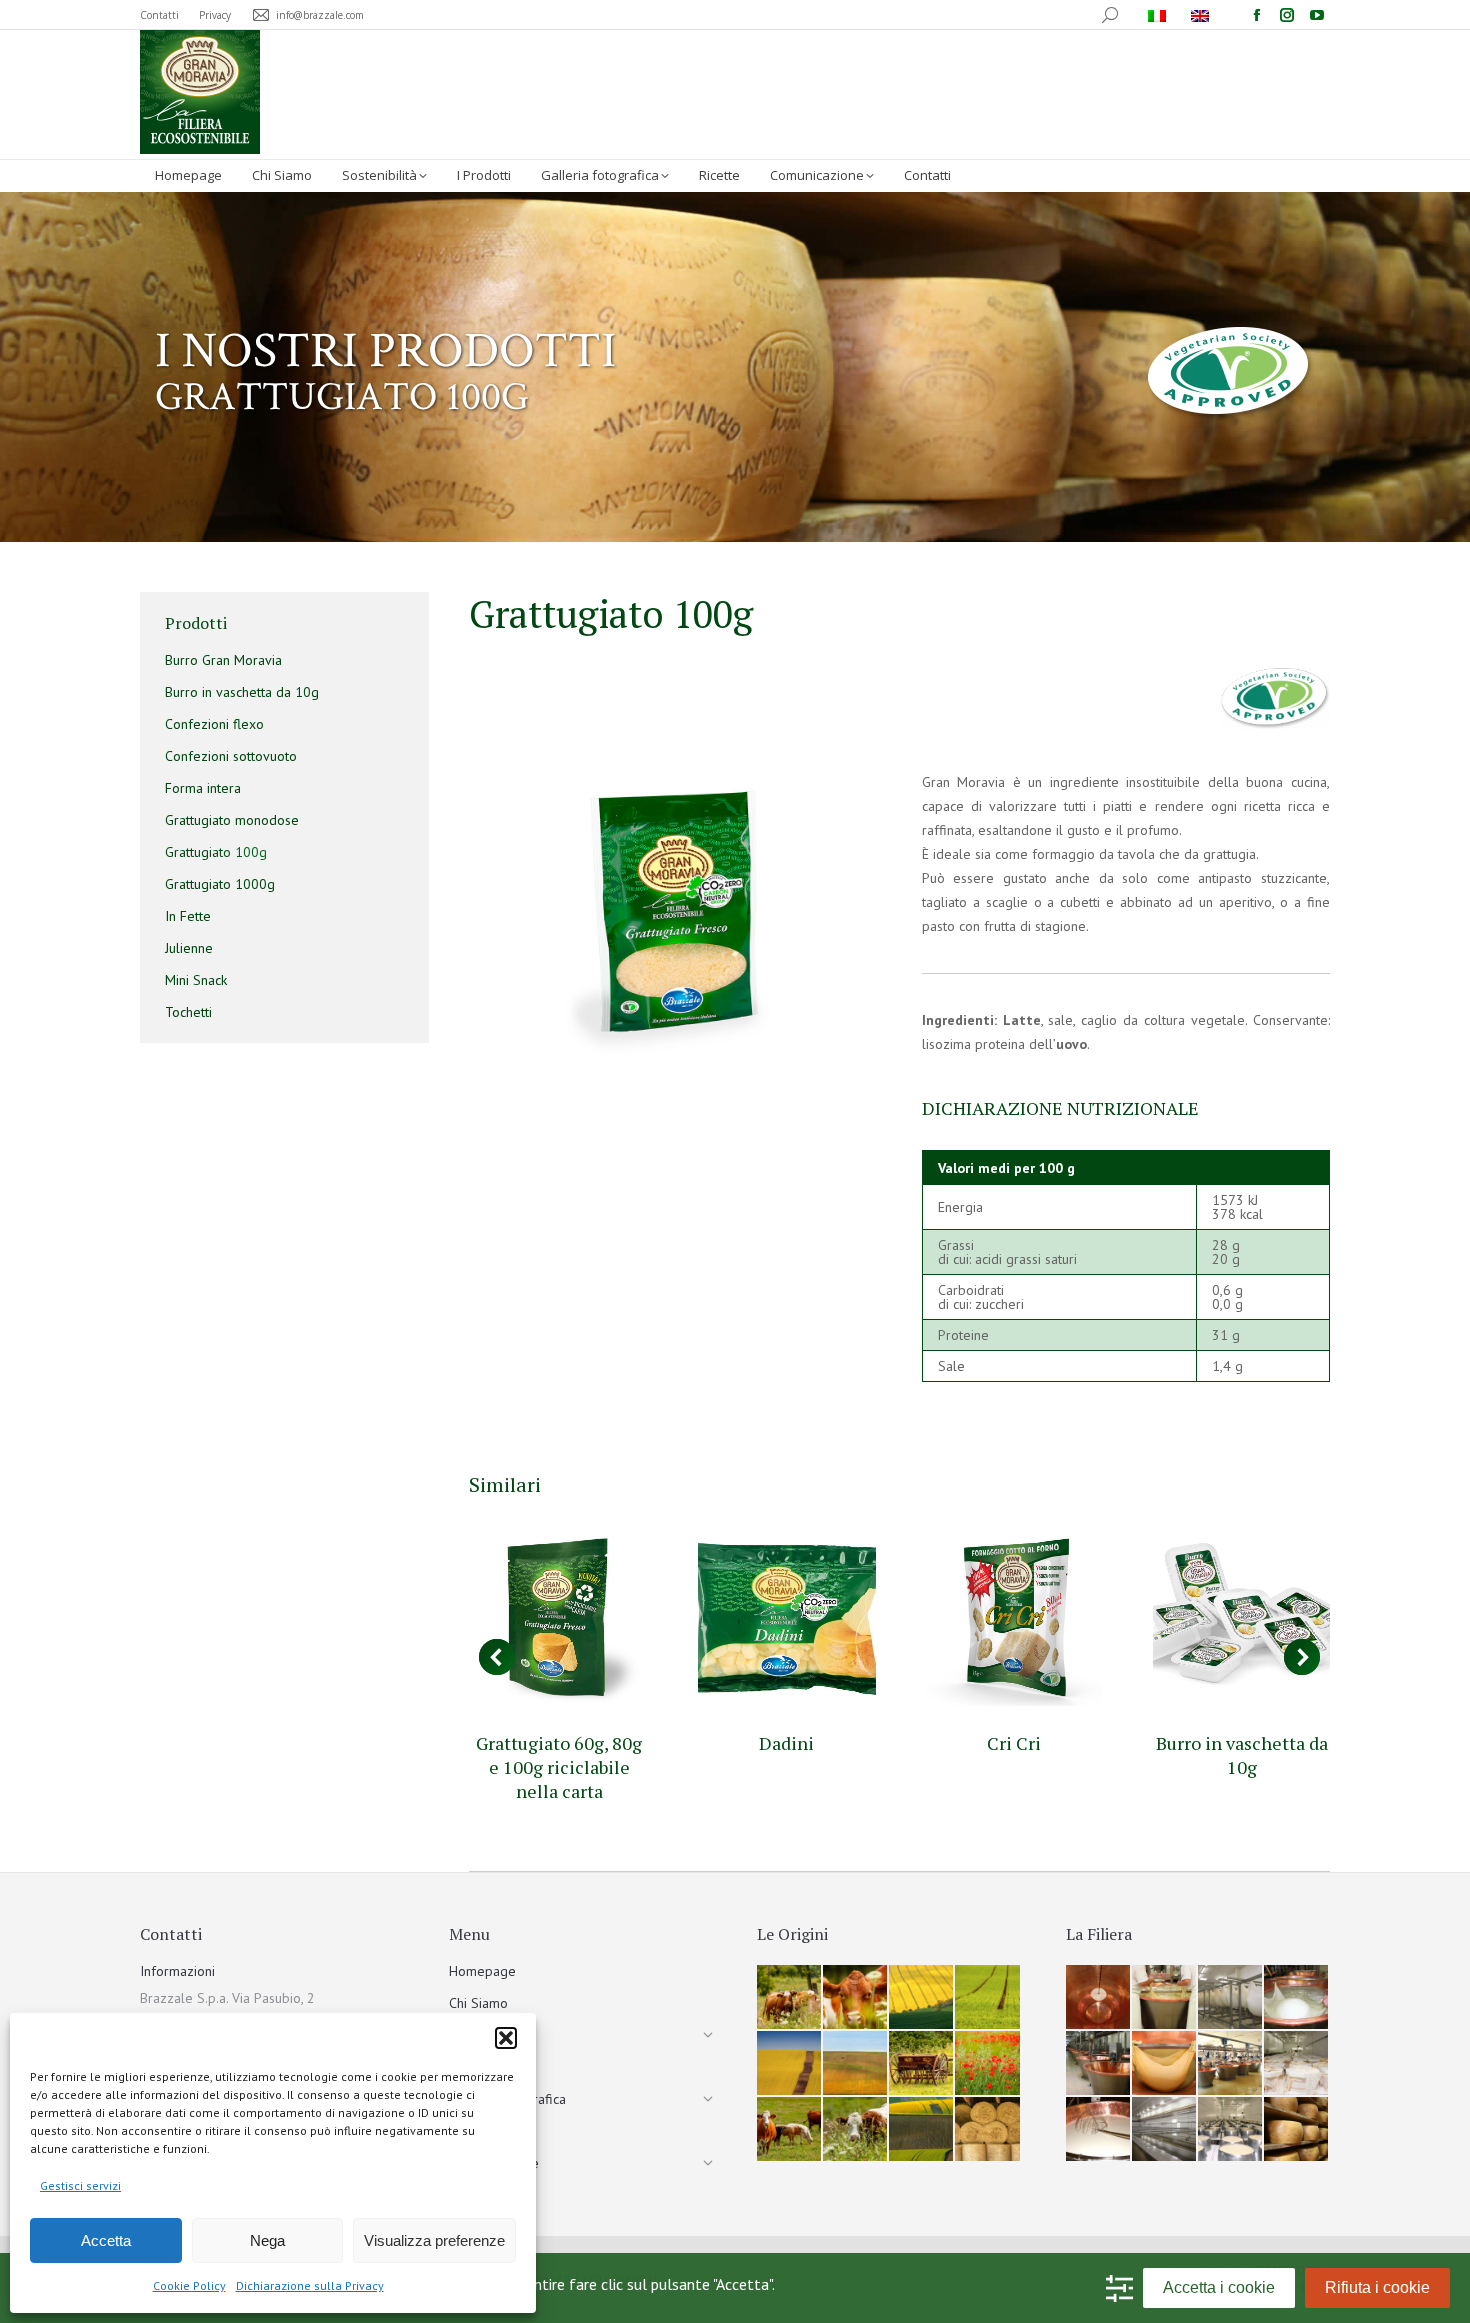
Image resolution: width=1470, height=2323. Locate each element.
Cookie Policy (189, 2285)
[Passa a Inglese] (1202, 15)
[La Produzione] (1099, 1998)
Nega (267, 2240)
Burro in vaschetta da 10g (1242, 1755)
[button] (506, 2038)
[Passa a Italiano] (1159, 15)
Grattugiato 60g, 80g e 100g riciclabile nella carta (559, 1767)
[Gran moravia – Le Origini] (790, 1998)
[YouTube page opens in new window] (1317, 15)
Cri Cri (1014, 1743)
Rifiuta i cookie (1377, 2287)
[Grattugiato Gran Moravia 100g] (673, 913)
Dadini (786, 1743)
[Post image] (559, 1617)
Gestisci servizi (80, 2185)
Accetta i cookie (1219, 2287)
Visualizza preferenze (434, 2240)
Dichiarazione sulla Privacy (310, 2285)
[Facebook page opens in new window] (1257, 15)
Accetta (106, 2240)
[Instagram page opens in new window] (1287, 15)
